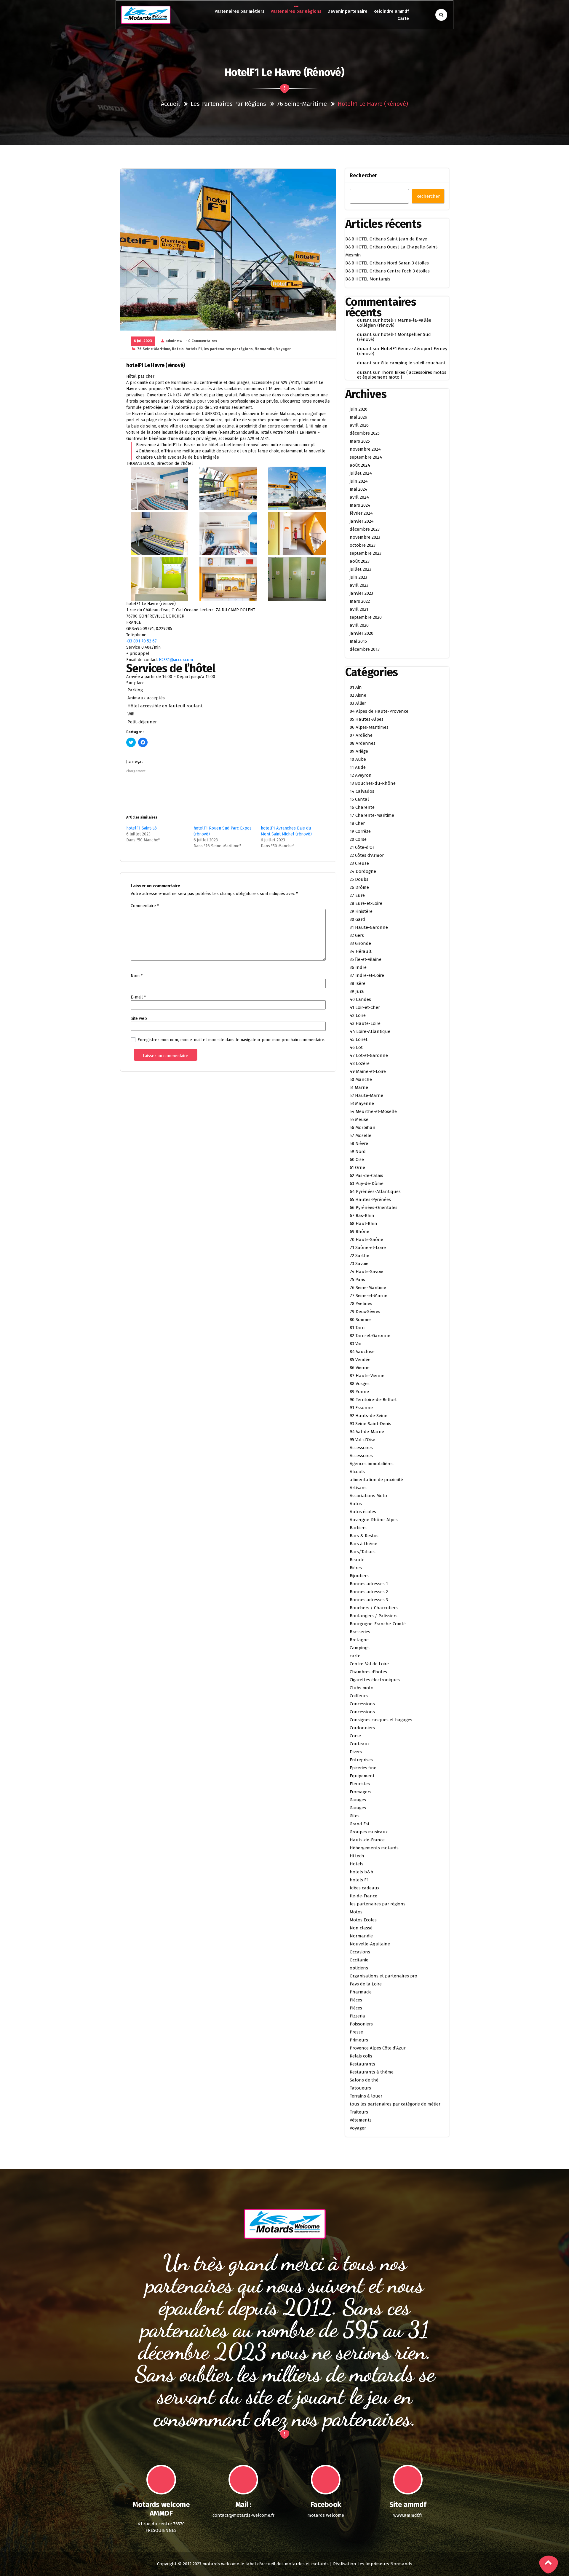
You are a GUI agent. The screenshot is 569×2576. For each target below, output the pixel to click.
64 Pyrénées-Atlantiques (375, 1192)
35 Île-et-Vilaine (366, 959)
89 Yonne (359, 1392)
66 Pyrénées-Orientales (374, 1208)
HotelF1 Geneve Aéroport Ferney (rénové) (402, 351)
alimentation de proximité (376, 1480)
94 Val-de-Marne (367, 1432)
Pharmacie (361, 1992)
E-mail (138, 997)
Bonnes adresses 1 (369, 1584)
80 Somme (360, 1320)
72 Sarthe (359, 1256)
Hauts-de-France (367, 1840)
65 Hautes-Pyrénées (370, 1200)
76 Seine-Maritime (302, 104)
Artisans (358, 1488)
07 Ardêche (361, 735)
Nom (137, 976)
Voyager (283, 349)
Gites (355, 1816)
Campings (360, 1648)
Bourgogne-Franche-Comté (378, 1624)
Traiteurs (359, 2112)
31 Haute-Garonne (369, 927)
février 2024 (361, 513)
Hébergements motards (374, 1848)
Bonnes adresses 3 (369, 1600)
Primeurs (359, 2040)
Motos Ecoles (363, 1920)
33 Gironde (360, 943)
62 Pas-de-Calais (366, 1175)
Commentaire (145, 906)
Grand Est (360, 1824)
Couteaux (360, 1744)
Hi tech (357, 1856)
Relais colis (361, 2056)
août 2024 (360, 465)
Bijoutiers (359, 1576)
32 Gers (357, 935)
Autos (356, 1504)
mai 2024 (359, 489)
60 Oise (357, 1159)
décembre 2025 (365, 433)
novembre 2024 (365, 449)
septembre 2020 (366, 617)
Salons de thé (364, 2080)
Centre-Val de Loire (369, 1664)
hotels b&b (361, 1872)
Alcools (357, 1472)
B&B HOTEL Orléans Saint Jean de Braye (386, 239)
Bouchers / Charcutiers (374, 1608)
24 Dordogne (363, 871)
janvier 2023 (361, 593)
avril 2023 (359, 585)
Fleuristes (360, 1784)
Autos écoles (363, 1512)
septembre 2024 (366, 457)
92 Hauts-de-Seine (369, 1416)
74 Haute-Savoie (366, 1272)
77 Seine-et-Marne (369, 1296)
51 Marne (359, 1087)
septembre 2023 (366, 553)
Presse (356, 2032)
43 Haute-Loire (365, 1023)
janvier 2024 (362, 521)
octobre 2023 (363, 545)
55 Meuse (359, 1119)
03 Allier (358, 703)
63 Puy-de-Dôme (367, 1183)
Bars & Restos (364, 1536)
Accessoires (361, 1448)
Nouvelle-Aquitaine (370, 1944)
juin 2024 (359, 481)
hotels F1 (194, 349)
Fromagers (361, 1792)
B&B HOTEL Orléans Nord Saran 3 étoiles (387, 263)
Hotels (178, 349)
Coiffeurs (359, 1696)
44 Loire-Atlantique (370, 1031)
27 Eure (357, 895)
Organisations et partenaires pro (383, 1976)
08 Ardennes (363, 743)
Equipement (362, 1776)
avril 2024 (359, 497)
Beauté (357, 1560)
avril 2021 (359, 609)
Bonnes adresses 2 (369, 1592)
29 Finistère (361, 911)
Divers (356, 1752)
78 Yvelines (361, 1304)
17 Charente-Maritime (372, 815)
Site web (139, 1019)
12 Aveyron (361, 775)
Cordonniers (362, 1728)
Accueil (170, 104)
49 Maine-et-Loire (368, 1071)
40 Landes (360, 999)
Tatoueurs (360, 2088)
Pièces (356, 2000)
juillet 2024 (361, 473)
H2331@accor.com (176, 660)
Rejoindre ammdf (391, 11)
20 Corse (358, 839)
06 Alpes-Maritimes (369, 727)
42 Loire (358, 1015)
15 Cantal (359, 799)
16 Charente (362, 807)
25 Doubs (359, 879)
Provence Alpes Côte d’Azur (378, 2048)
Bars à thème (363, 1544)
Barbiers (358, 1528)
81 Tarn (357, 1328)
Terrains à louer (366, 2096)
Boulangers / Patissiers (374, 1616)
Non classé (361, 1928)
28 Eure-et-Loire (366, 903)
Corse (355, 1736)
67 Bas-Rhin (362, 1216)
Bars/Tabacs (363, 1552)
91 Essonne (361, 1408)
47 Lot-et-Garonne (369, 1055)
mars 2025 (360, 441)
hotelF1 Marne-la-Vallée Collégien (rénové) (394, 323)
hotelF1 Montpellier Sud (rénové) (394, 337)
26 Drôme (359, 887)
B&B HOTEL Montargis (368, 279)
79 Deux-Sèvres (365, 1312)
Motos (356, 1912)
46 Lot (356, 1047)
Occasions (360, 1952)
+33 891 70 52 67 (142, 641)
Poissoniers (361, 2024)
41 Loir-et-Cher (365, 1007)
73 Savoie (359, 1264)
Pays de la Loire (366, 1984)
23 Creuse (359, 863)
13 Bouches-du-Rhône (373, 783)
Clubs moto (362, 1688)
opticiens (359, 1968)
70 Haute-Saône (366, 1240)
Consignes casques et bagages (381, 1720)
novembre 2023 (365, 537)
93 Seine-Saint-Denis (370, 1424)
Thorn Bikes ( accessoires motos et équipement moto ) (402, 375)
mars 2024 (360, 505)
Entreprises (361, 1760)
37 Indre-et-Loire (367, 975)
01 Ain (356, 687)
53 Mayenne (362, 1103)
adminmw (174, 341)
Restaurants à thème (372, 2072)
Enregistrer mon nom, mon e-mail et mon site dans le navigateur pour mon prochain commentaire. (231, 1040)
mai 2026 (358, 417)
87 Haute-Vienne (367, 1376)
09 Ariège (359, 751)
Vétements (361, 2120)
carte (355, 1656)
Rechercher (363, 176)
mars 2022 (360, 601)
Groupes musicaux (369, 1832)
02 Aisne (358, 695)
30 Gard (357, 919)
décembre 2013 (365, 649)
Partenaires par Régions (296, 11)
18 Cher (357, 823)
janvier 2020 (362, 633)
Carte (403, 18)
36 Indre (358, 967)
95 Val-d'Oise (362, 1440)
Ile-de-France (363, 1896)
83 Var (356, 1344)
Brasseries (360, 1632)
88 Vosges (360, 1384)
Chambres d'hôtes (368, 1672)
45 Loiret (359, 1039)
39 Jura (357, 991)
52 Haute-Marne (366, 1095)
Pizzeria (357, 2016)
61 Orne (357, 1167)
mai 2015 (358, 641)
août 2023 (360, 561)
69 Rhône (359, 1232)
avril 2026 (359, 425)
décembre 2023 (365, 529)
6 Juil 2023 (143, 341)
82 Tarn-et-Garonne (370, 1336)
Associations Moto (368, 1496)
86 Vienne (360, 1368)
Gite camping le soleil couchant (413, 363)
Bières (356, 1568)
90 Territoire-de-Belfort (373, 1400)
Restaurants (362, 2064)
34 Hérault (361, 951)
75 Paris (357, 1280)
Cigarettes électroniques (375, 1680)
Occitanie (359, 1960)
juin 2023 (358, 577)
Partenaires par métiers (240, 11)
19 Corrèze (360, 831)
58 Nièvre (359, 1143)
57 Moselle (361, 1135)
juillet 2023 (361, 569)
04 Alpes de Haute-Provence (379, 711)
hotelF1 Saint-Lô (142, 828)
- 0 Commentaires (201, 341)
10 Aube (358, 759)
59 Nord (358, 1151)
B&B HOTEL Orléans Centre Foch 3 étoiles (387, 271)
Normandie (264, 349)
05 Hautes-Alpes (367, 719)
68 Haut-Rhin (363, 1224)
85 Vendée (360, 1360)
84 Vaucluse (362, 1352)
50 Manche (361, 1079)
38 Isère (358, 983)
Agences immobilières (372, 1464)
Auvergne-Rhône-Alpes (374, 1520)
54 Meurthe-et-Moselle (373, 1111)
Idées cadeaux (365, 1888)
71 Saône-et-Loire (368, 1248)
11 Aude (358, 767)
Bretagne (359, 1640)
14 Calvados (362, 791)
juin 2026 (359, 409)
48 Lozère (360, 1063)
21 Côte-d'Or (362, 847)
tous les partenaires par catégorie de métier (395, 2104)
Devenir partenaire (347, 11)
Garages (358, 1800)
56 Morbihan (363, 1127)
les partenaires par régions (228, 104)
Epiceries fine (363, 1768)
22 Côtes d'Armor (367, 855)
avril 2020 (359, 625)
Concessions (362, 1704)
